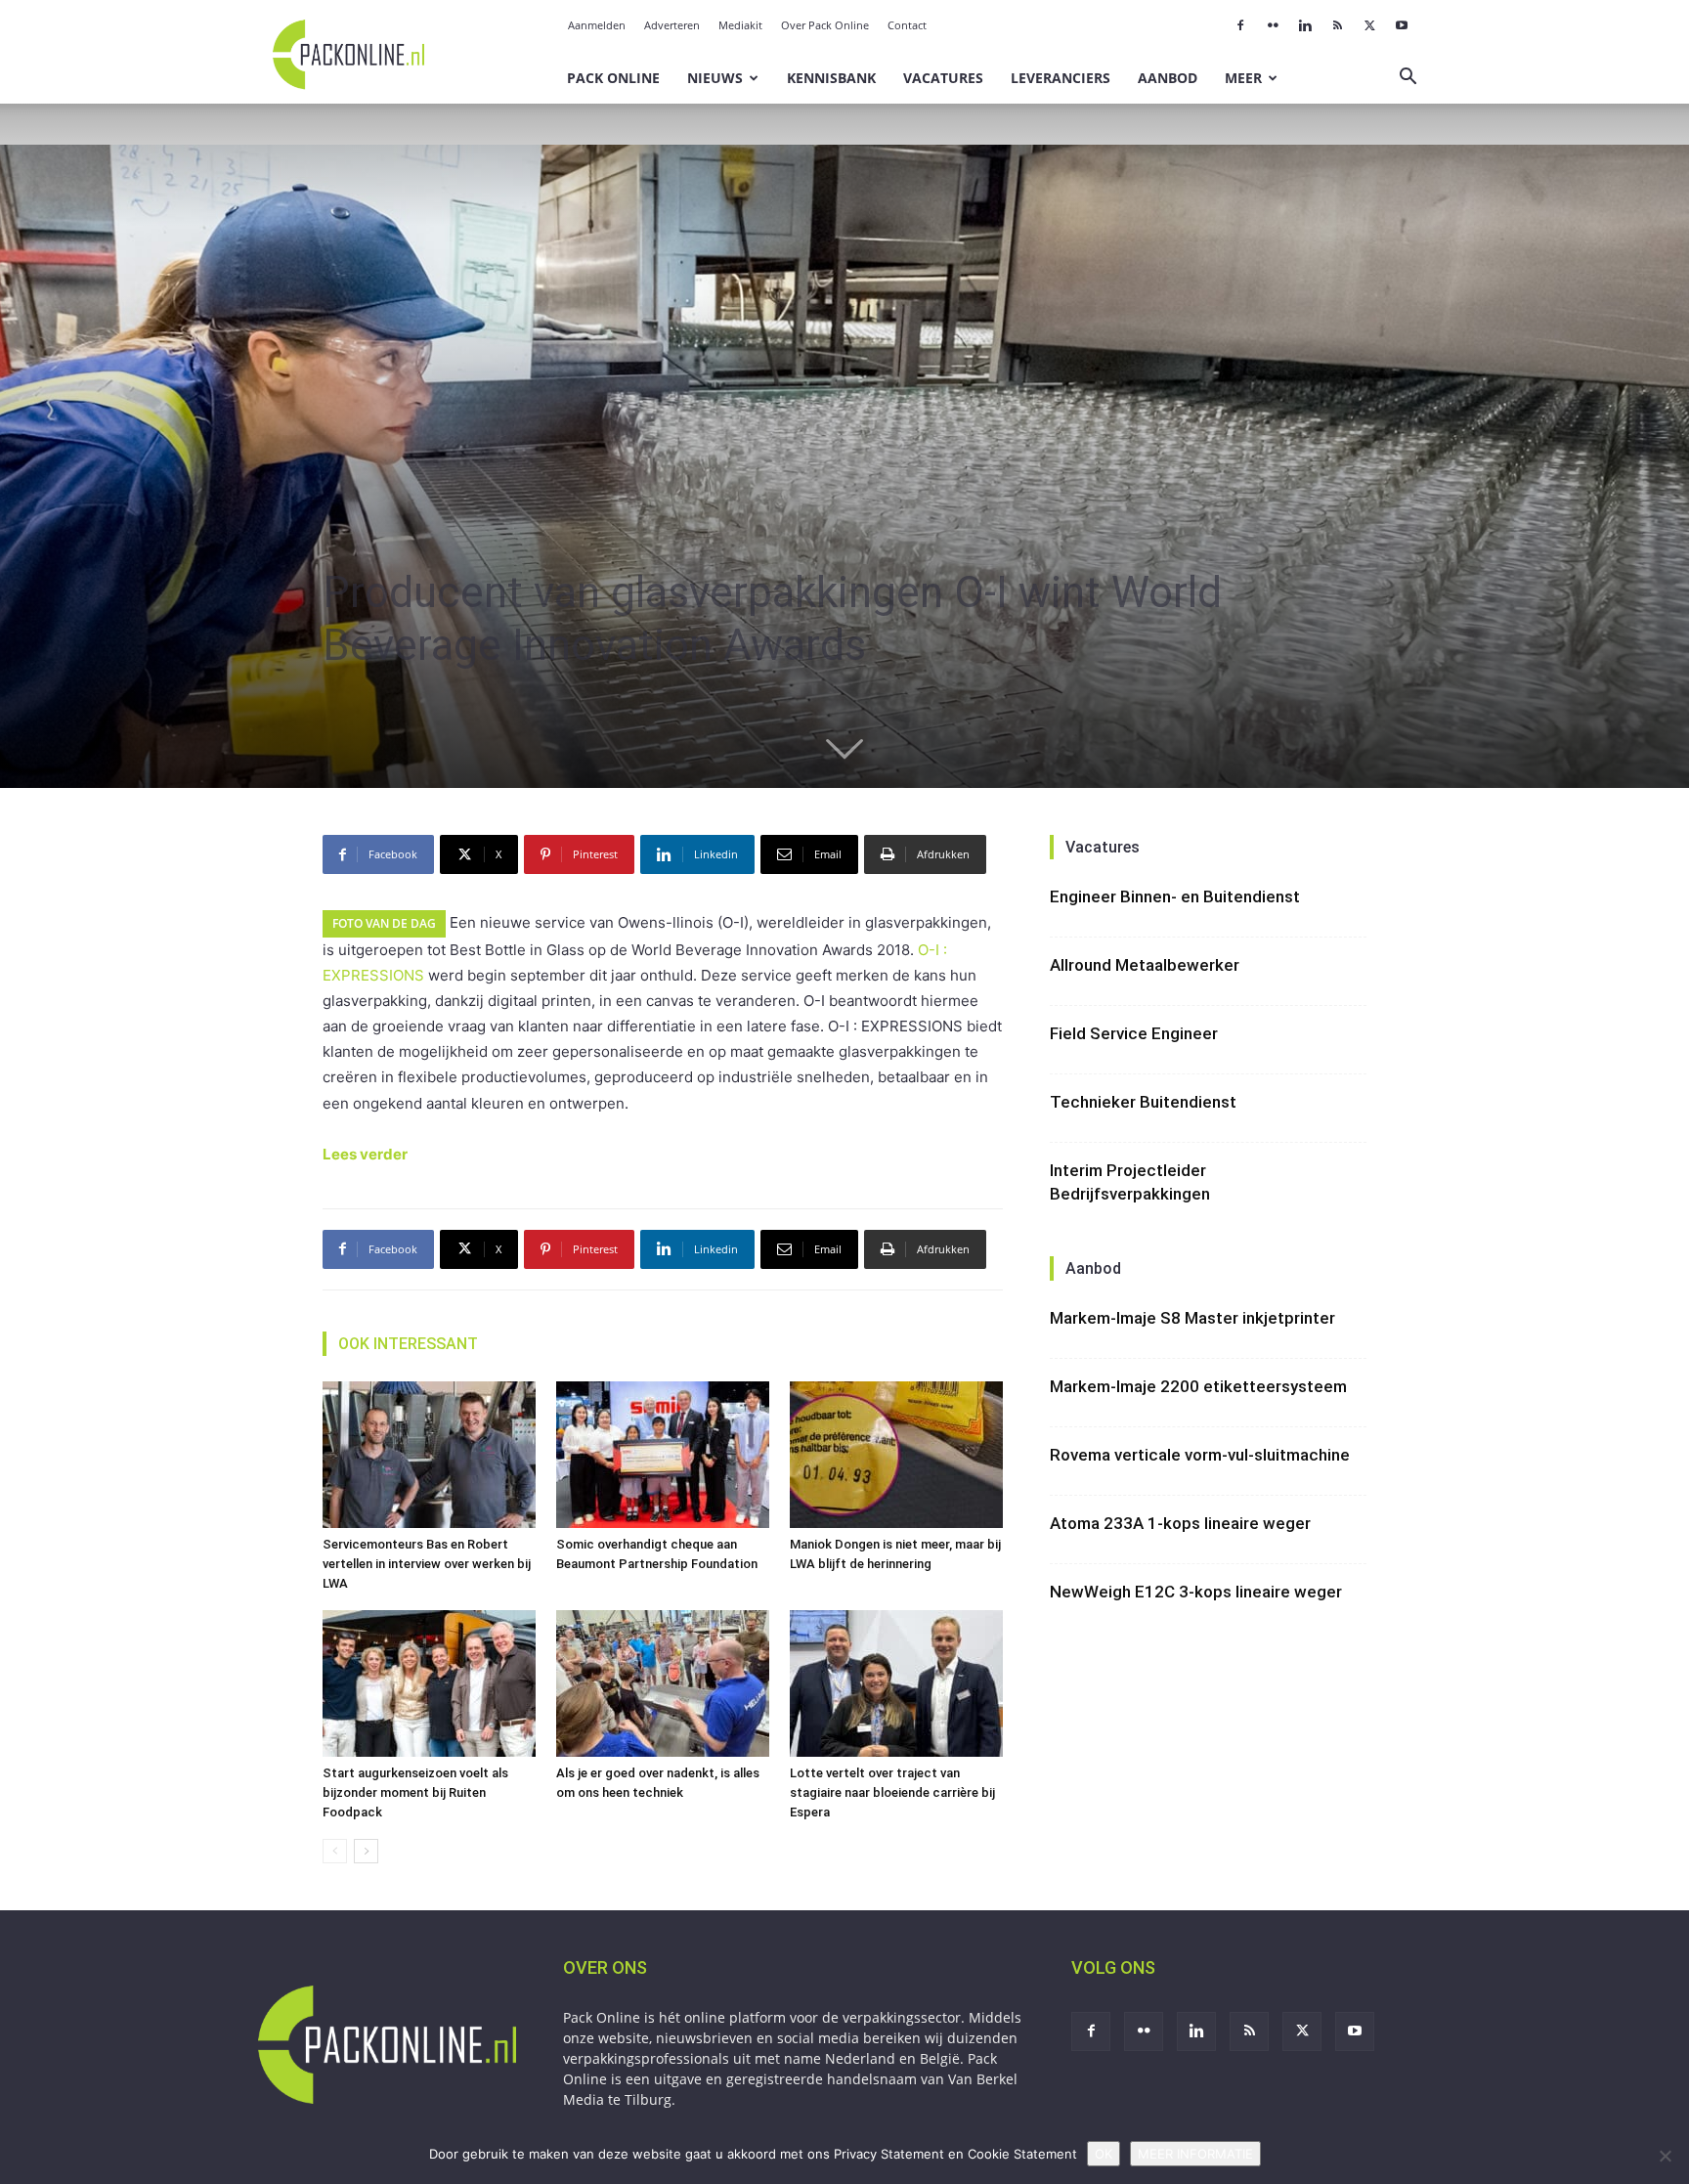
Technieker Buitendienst (1143, 1102)
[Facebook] (1240, 25)
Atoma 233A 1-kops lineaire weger (1180, 1523)
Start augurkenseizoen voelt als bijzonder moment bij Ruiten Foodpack (415, 1792)
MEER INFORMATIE (1195, 2154)
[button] (1407, 79)
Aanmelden (597, 25)
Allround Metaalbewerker (1145, 965)
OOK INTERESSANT (408, 1344)
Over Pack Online (825, 25)
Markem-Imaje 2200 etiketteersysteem (1198, 1386)
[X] (1369, 25)
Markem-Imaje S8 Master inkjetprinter (1192, 1318)
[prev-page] (335, 1851)
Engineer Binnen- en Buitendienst (1175, 896)
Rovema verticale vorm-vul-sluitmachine (1200, 1455)
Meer (1243, 78)
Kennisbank (831, 78)
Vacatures (943, 78)
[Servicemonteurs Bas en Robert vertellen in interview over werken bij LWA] (429, 1455)
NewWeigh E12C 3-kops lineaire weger (1196, 1592)
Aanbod (1168, 78)
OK (1104, 2154)
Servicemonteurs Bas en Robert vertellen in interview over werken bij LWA (427, 1564)
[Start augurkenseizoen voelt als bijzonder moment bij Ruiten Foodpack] (429, 1683)
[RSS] (1337, 25)
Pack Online (613, 78)
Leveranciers (1061, 78)
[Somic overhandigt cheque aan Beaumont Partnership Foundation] (663, 1455)
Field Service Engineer (1134, 1033)
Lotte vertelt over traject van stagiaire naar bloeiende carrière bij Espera (892, 1792)
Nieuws (715, 78)
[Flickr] (1273, 25)
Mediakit (740, 25)
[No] (1665, 2156)
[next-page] (366, 1851)
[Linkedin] (1305, 25)
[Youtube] (1402, 25)
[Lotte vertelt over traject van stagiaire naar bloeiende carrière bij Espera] (896, 1683)
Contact (907, 25)
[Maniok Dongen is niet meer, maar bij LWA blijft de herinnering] (896, 1455)
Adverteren (672, 25)
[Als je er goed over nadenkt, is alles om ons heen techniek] (663, 1683)
